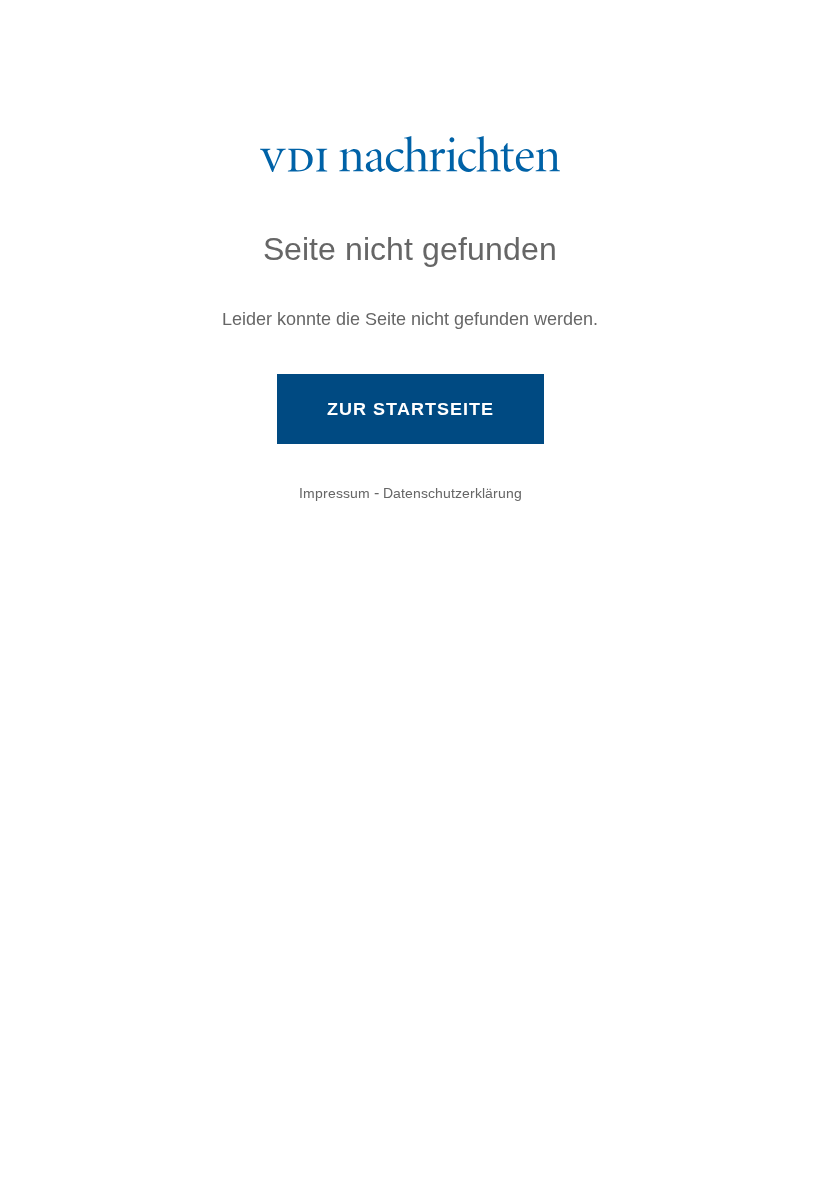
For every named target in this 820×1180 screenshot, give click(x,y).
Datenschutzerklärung (452, 493)
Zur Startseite (410, 409)
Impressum (334, 493)
